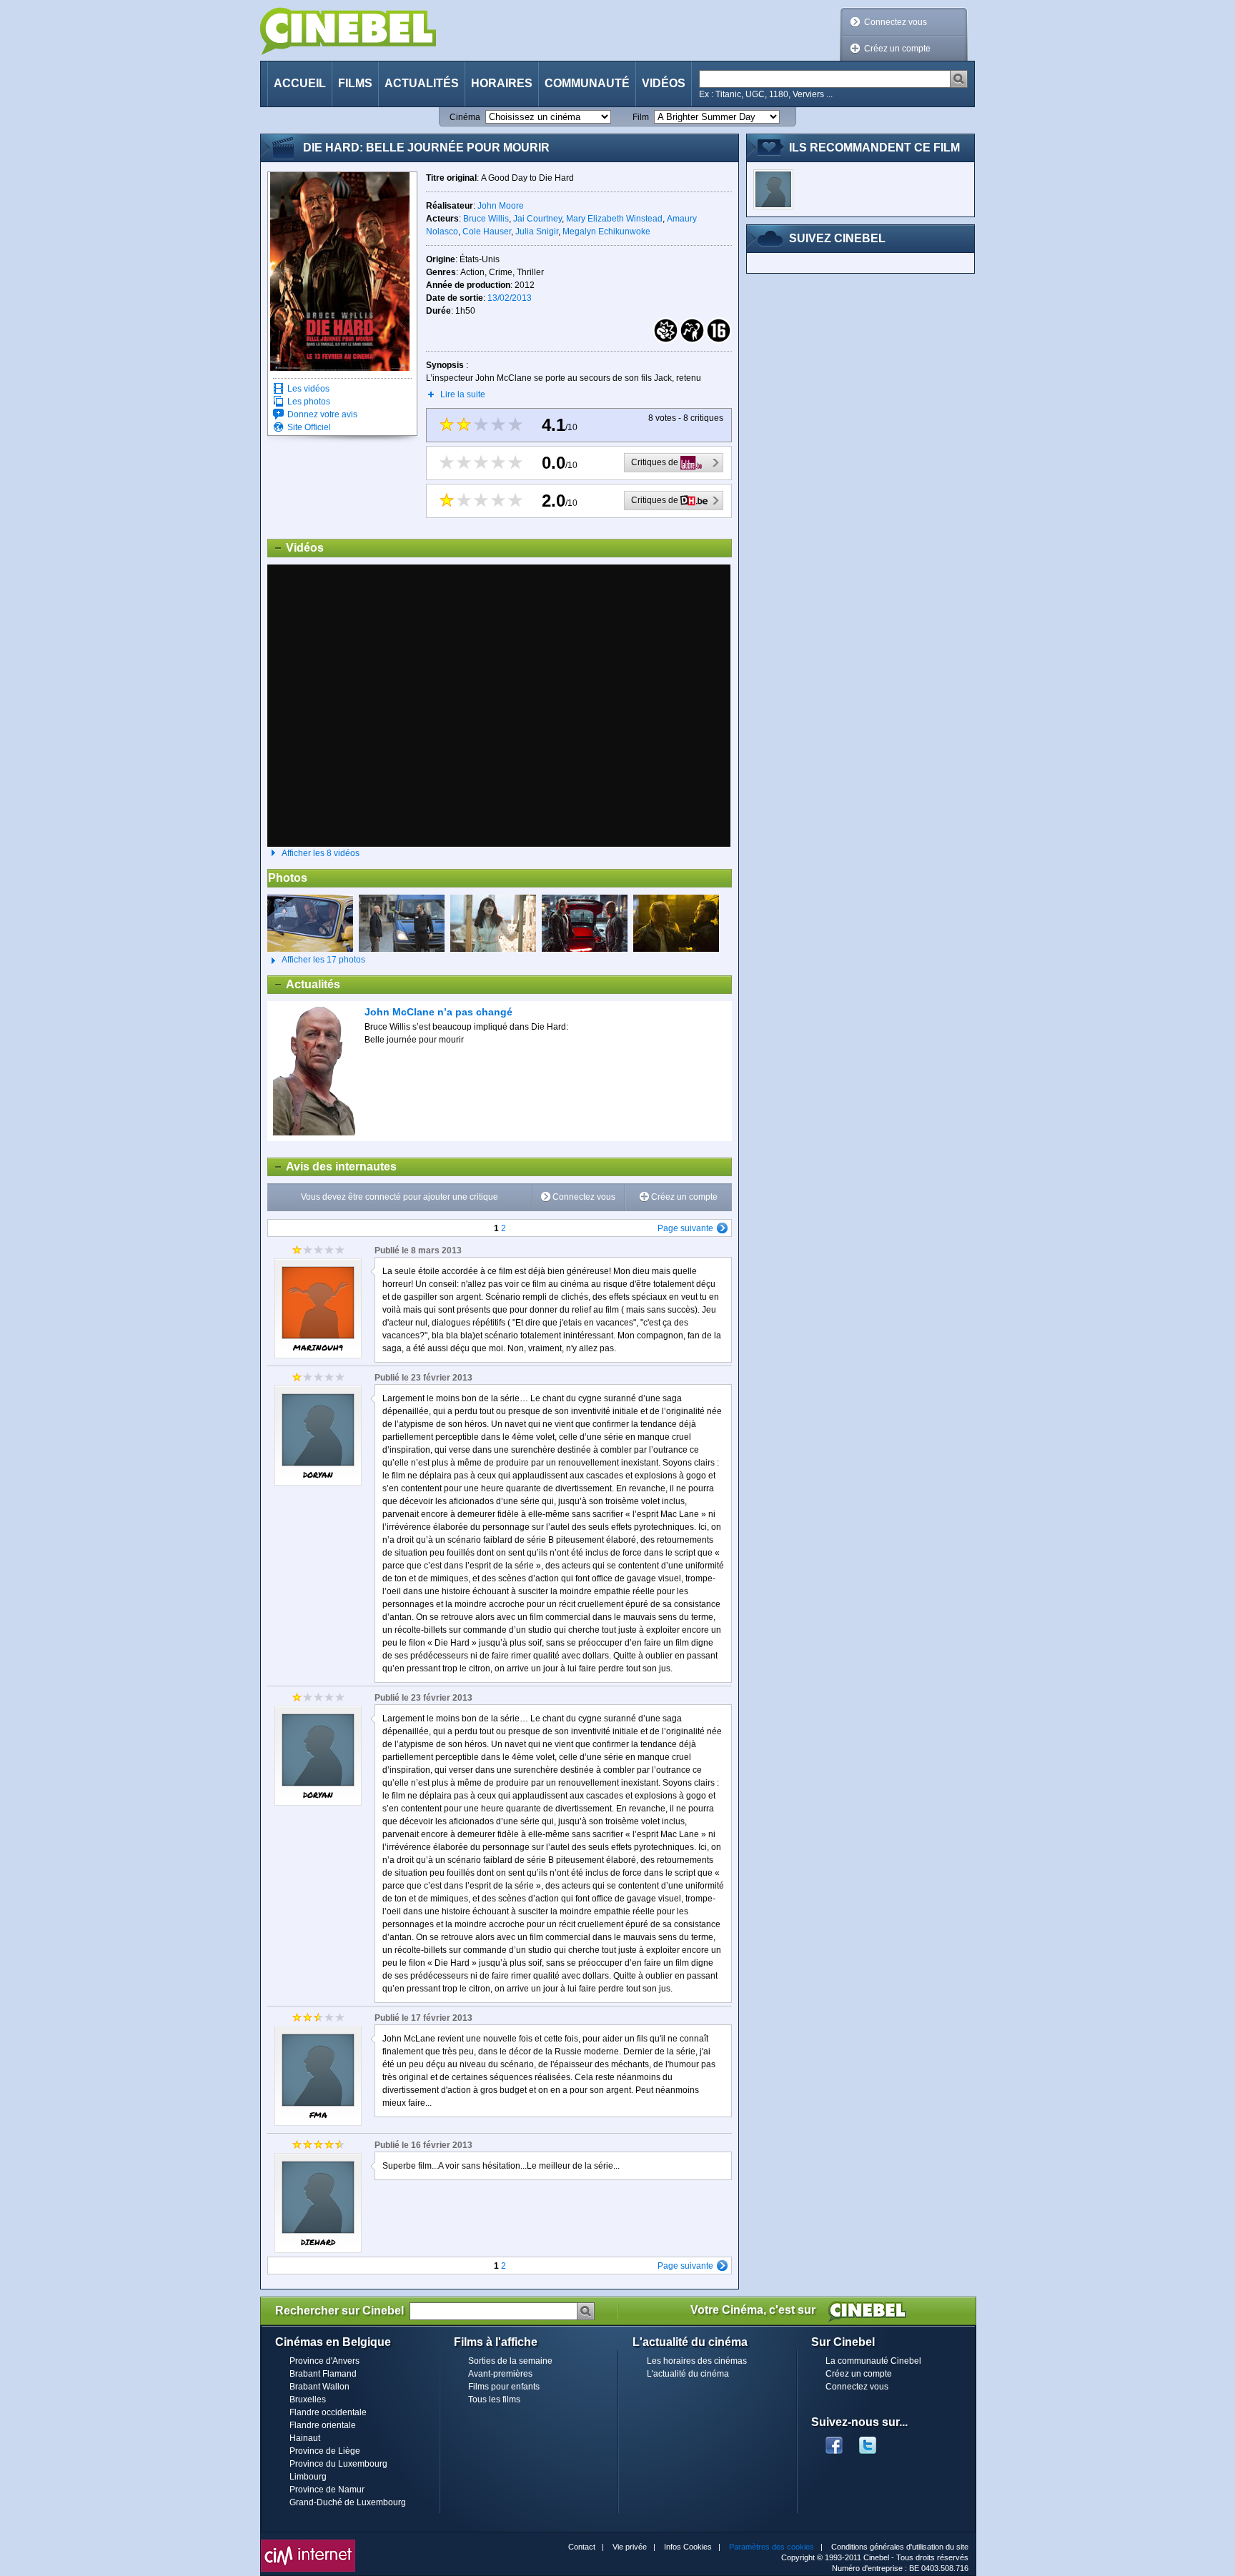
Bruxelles (308, 2400)
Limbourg (308, 2477)
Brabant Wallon (319, 2387)
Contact (582, 2547)
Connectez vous (896, 22)
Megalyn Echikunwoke (606, 232)
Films (355, 83)
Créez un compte (897, 49)
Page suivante (685, 1228)
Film (641, 117)
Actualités (422, 83)
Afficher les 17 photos (316, 960)
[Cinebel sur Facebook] (834, 2441)
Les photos (309, 402)
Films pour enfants (504, 2387)
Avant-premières (500, 2374)
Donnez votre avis (322, 414)
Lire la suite (463, 394)
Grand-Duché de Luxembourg (348, 2502)
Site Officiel (309, 427)
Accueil (300, 83)
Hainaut (305, 2438)
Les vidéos (308, 389)
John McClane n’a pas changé (438, 1012)
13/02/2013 (510, 298)
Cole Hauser (487, 232)
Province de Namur (327, 2490)
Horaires (502, 83)
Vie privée (630, 2547)
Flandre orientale (323, 2425)
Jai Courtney (537, 219)
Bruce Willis (486, 219)
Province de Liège (325, 2451)
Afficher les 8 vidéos (321, 853)
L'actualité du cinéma (688, 2374)
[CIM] (308, 2543)
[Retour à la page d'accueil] (348, 31)
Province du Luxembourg (338, 2464)
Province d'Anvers (324, 2361)
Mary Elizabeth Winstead (614, 219)
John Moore (501, 206)
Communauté (587, 83)
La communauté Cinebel (873, 2361)
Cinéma (465, 117)
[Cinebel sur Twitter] (875, 2441)
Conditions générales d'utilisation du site (900, 2547)
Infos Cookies (688, 2547)
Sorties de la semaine (510, 2361)
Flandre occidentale (328, 2412)
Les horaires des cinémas (697, 2361)
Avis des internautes (332, 1167)
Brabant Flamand (323, 2374)
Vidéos (664, 83)
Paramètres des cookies (772, 2547)
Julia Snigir (537, 232)
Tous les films (494, 2400)
